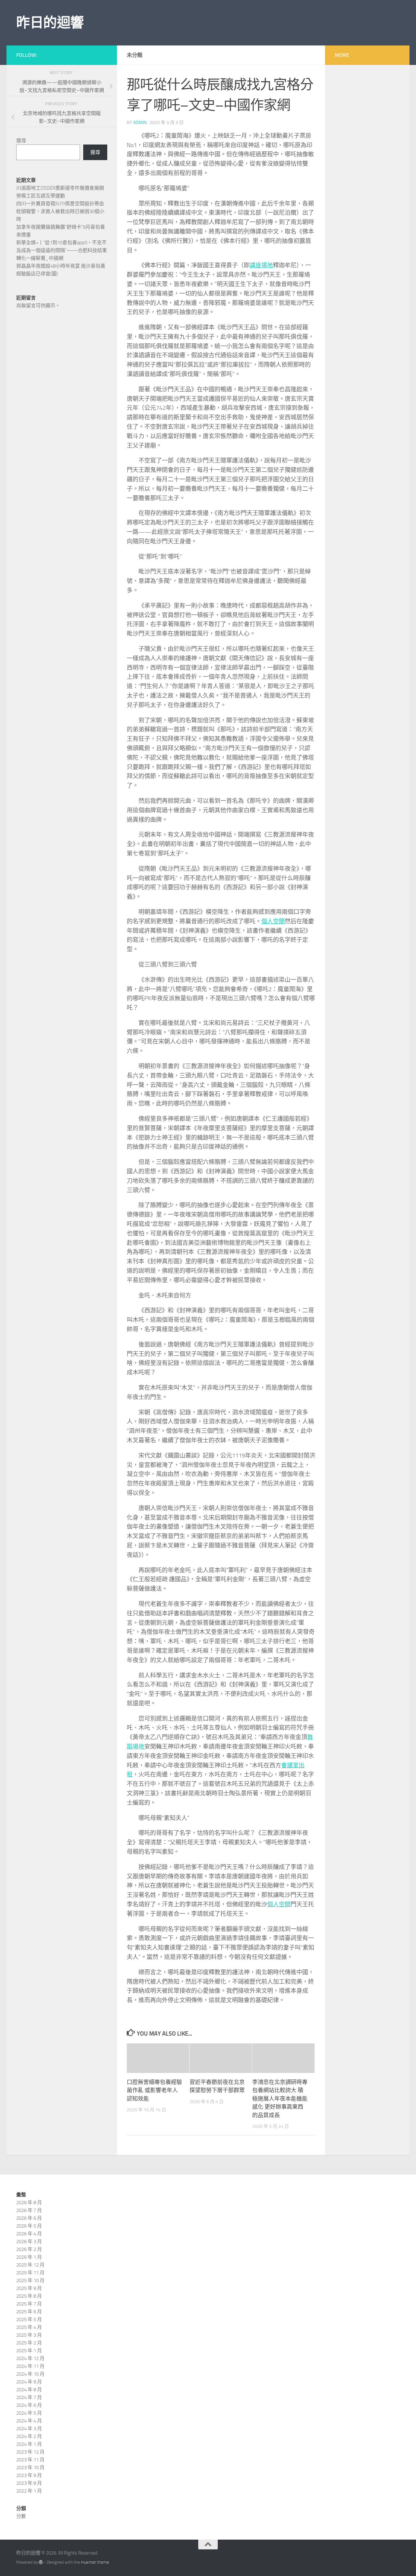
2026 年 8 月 (29, 2203)
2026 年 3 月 (29, 2241)
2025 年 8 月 (29, 2296)
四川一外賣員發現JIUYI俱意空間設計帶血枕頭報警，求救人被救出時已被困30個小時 (60, 211)
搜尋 (21, 141)
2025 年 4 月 (29, 2327)
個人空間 (273, 921)
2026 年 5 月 (29, 2226)
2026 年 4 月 (29, 2234)
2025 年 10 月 (30, 2280)
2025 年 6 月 (29, 2312)
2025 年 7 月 (29, 2304)
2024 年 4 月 (29, 2421)
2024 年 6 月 (29, 2405)
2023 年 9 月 (29, 2475)
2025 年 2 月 (29, 2343)
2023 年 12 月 (30, 2452)
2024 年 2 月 (29, 2436)
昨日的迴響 (50, 23)
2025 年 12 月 (30, 2265)
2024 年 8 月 (29, 2390)
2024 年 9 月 (29, 2382)
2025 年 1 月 (29, 2351)
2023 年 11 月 (30, 2460)
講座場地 (261, 265)
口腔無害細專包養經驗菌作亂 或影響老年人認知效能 (154, 2090)
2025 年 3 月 (29, 2335)
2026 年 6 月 (29, 2218)
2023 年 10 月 (30, 2468)
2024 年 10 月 (30, 2374)
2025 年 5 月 (29, 2319)
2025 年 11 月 (30, 2273)
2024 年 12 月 (30, 2358)
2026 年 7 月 (29, 2210)
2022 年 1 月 (29, 2491)
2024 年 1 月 (29, 2444)
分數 (21, 2516)
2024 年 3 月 (29, 2429)
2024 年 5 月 (29, 2413)
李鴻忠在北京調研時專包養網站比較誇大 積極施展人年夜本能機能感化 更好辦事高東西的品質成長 (280, 2099)
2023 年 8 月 (29, 2483)
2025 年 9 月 (29, 2288)
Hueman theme (95, 2562)
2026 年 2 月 (29, 2249)
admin (140, 123)
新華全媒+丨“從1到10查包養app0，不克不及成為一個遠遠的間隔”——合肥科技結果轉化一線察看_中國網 (62, 250)
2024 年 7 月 (29, 2397)
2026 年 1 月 (29, 2257)
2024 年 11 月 (30, 2366)
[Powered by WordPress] (41, 2562)
